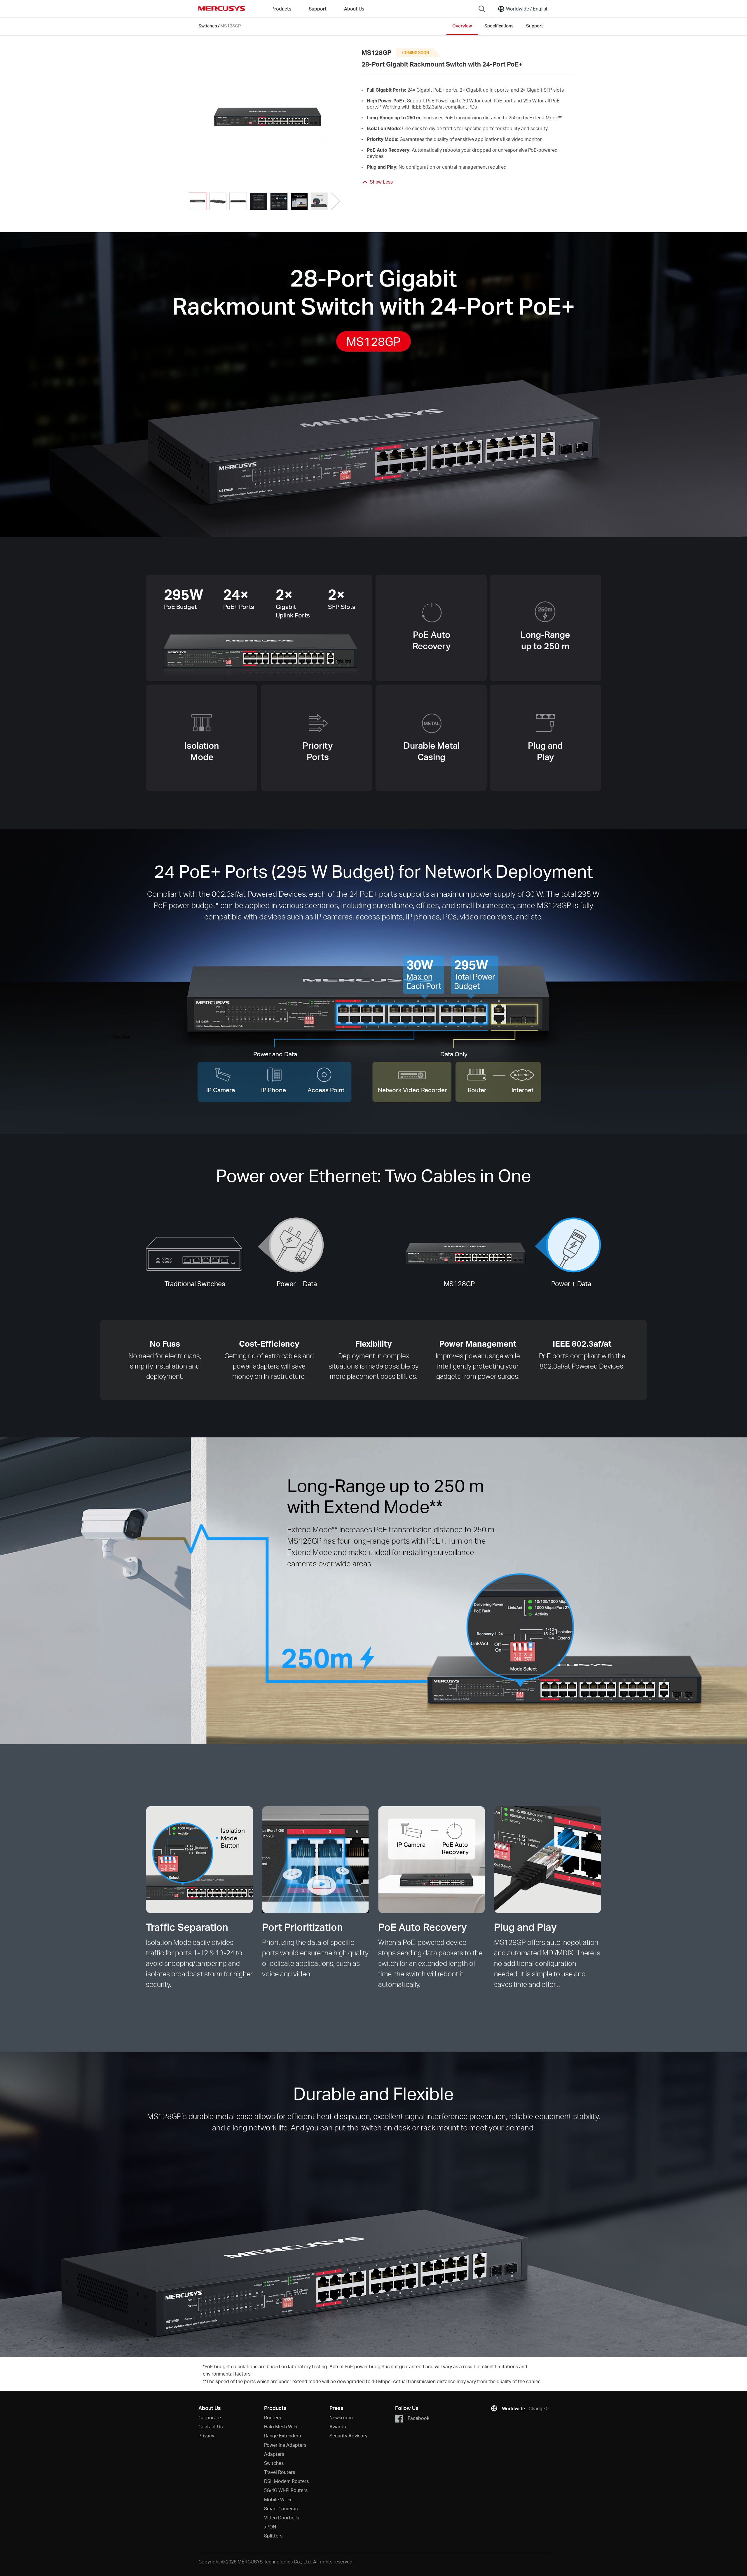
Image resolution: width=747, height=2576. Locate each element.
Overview (462, 26)
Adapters (274, 2454)
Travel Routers (280, 2472)
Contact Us (211, 2426)
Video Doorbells (282, 2517)
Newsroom (341, 2417)
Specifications (499, 26)
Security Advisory (348, 2435)
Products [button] (281, 9)
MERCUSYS (222, 8)
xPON (270, 2527)
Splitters (273, 2536)
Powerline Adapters (285, 2445)
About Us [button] (354, 9)
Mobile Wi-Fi (278, 2499)
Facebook (418, 2418)
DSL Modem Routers (286, 2481)
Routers (273, 2417)
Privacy (206, 2435)
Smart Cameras (281, 2508)
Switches (208, 26)
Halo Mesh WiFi (281, 2426)
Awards (338, 2426)
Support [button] (318, 9)
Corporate (210, 2417)
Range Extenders (282, 2435)
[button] (336, 201)
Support (534, 26)
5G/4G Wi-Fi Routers (286, 2490)
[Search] (482, 9)
